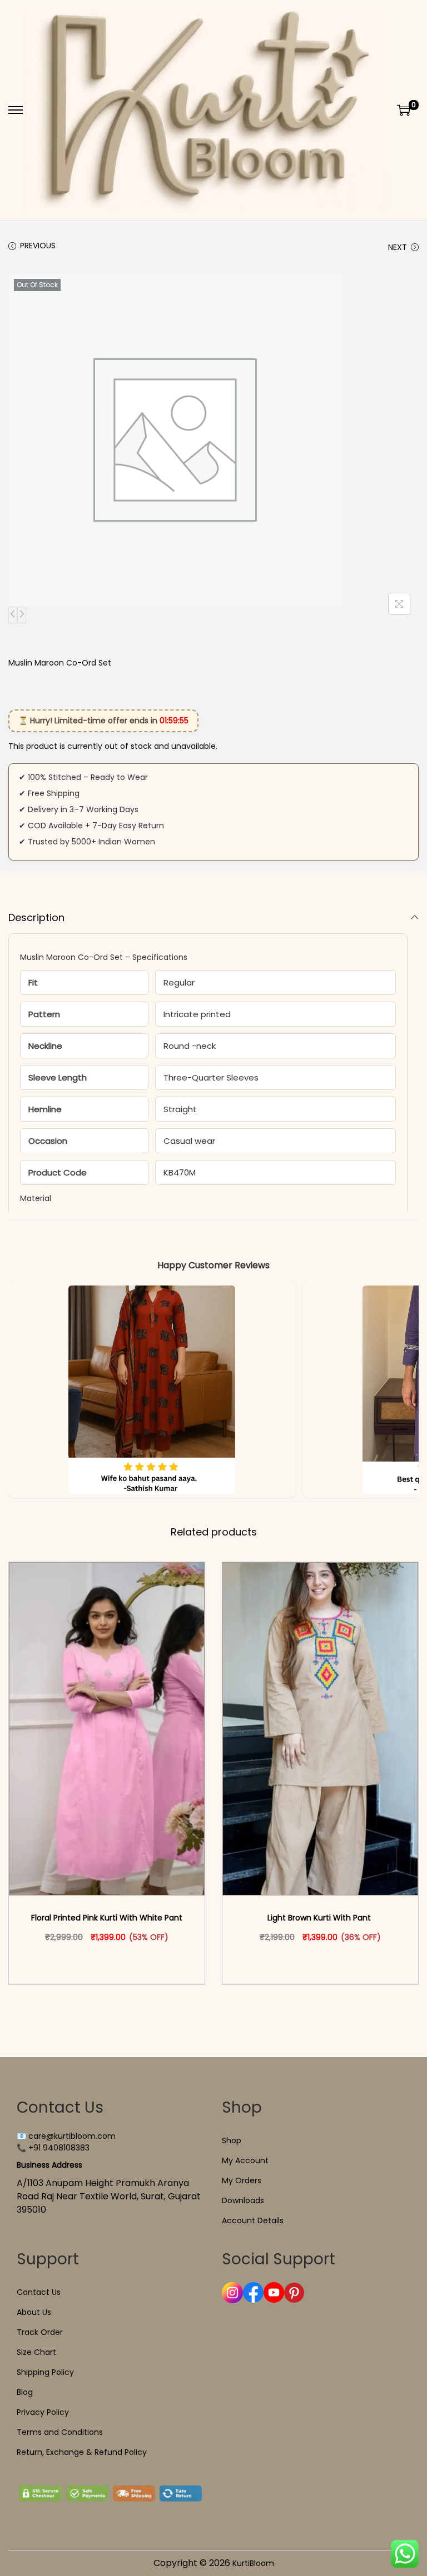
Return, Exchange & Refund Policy (82, 2452)
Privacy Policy (43, 2412)
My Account (245, 2160)
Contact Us (39, 2292)
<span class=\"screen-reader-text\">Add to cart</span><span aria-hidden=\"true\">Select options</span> (112, 1960)
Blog (25, 2392)
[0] (404, 110)
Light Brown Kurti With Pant (320, 1918)
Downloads (243, 2200)
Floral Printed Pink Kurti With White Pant (107, 1918)
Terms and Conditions (60, 2432)
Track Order (40, 2332)
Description (36, 917)
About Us (34, 2312)
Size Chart (36, 2352)
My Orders (242, 2180)
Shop (232, 2140)
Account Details (253, 2220)
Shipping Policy (45, 2372)
